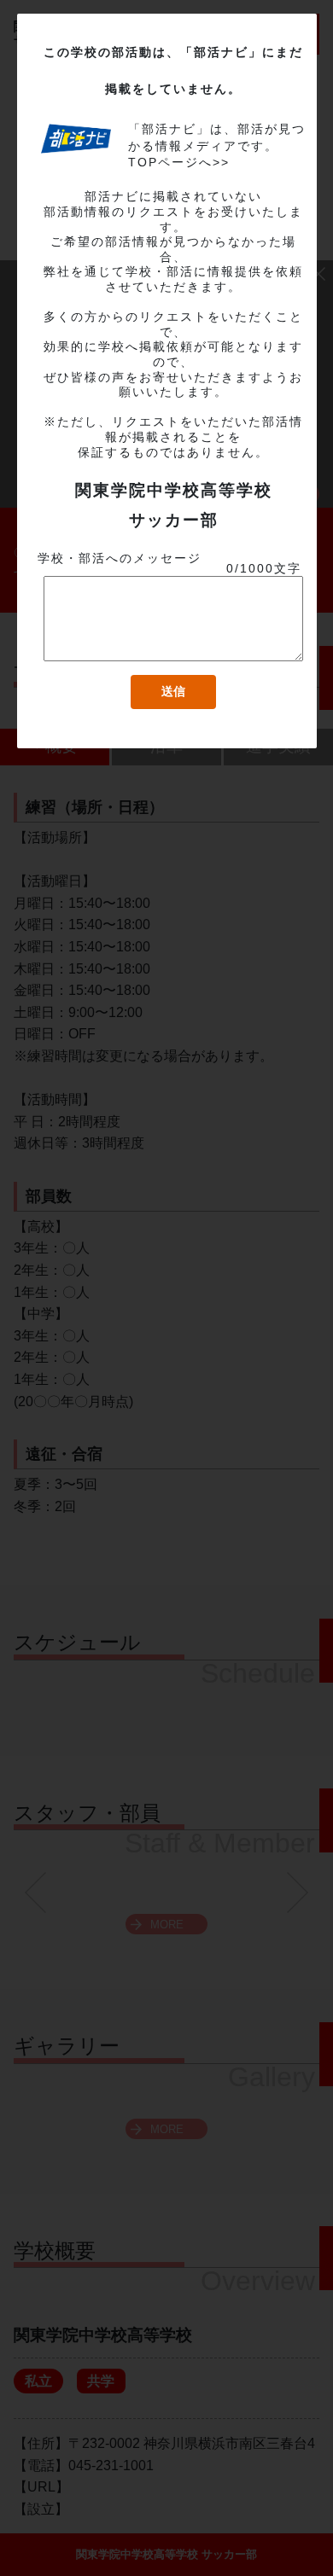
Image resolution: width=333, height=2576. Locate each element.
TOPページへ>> (179, 162)
